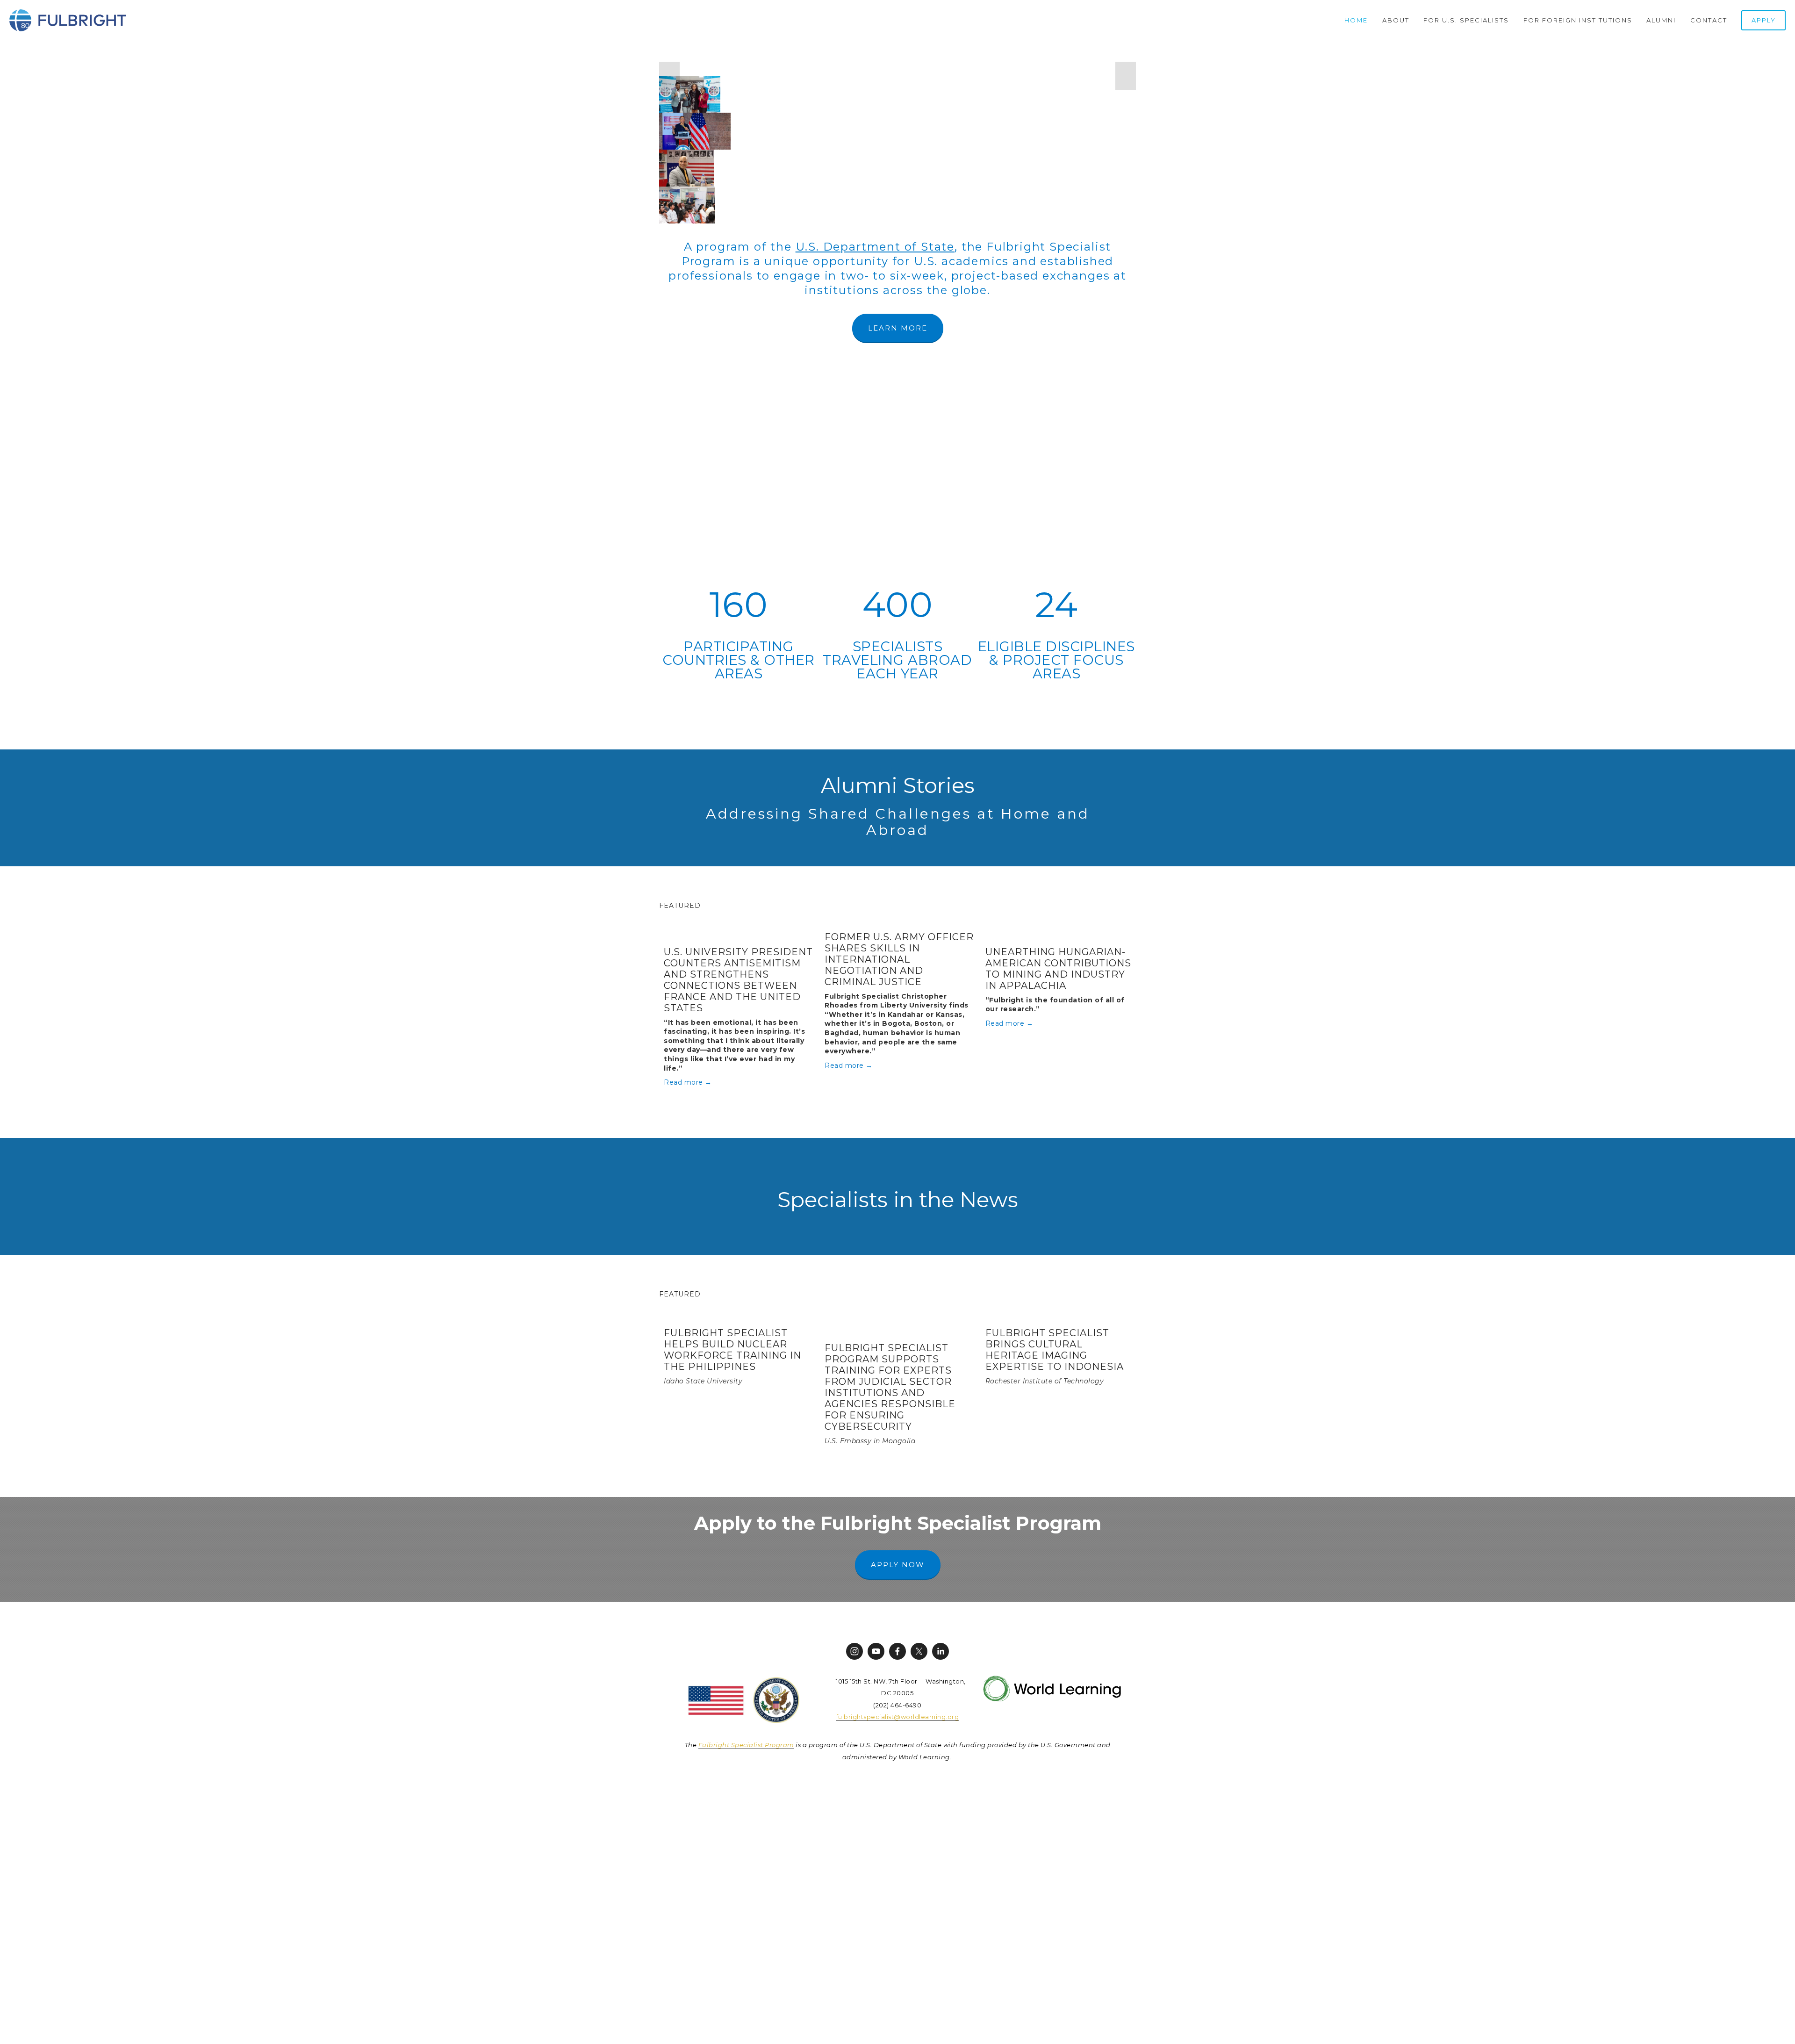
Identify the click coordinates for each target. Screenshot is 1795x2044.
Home (1356, 20)
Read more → (688, 1082)
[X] (919, 1651)
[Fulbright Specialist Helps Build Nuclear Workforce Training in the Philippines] (739, 1313)
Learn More (898, 328)
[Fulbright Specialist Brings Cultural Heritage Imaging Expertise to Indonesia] (1061, 1313)
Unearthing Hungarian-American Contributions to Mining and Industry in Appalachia (1058, 969)
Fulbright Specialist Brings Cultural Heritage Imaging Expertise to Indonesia (1055, 1350)
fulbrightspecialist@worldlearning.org (898, 1717)
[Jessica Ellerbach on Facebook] (897, 1651)
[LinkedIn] (941, 1651)
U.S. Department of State (875, 247)
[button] (669, 76)
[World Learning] (854, 1651)
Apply (1764, 20)
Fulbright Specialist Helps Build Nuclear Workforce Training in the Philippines (732, 1350)
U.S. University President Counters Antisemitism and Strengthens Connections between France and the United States (738, 980)
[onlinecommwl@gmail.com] (876, 1651)
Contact (1709, 20)
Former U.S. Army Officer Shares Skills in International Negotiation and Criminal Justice (899, 959)
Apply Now (898, 1565)
